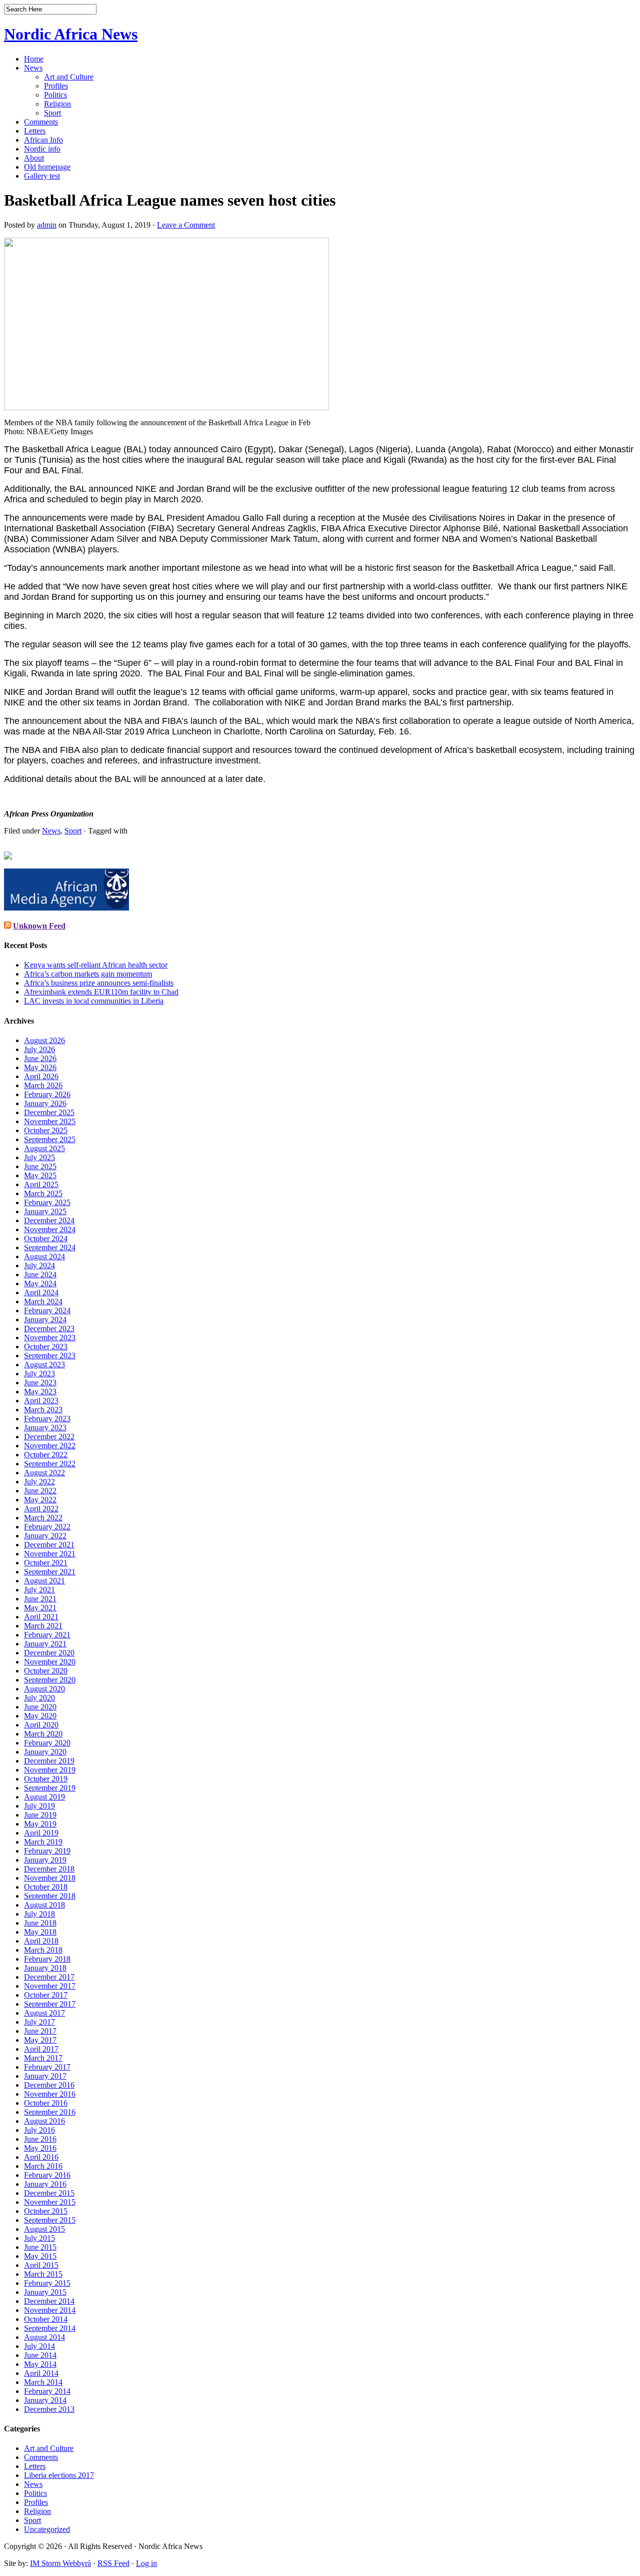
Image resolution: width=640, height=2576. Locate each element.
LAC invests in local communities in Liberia (94, 1001)
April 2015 (41, 2265)
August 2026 (44, 1040)
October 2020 (46, 1671)
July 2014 (39, 2346)
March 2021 (43, 1626)
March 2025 (43, 1193)
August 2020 (44, 1689)
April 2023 (41, 1401)
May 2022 (40, 1500)
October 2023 (46, 1347)
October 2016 (46, 2103)
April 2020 (41, 1725)
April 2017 (41, 2049)
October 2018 (46, 1887)
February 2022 (47, 1527)
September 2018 (50, 1896)
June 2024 (40, 1274)
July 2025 (39, 1157)
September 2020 (50, 1680)
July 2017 (39, 2022)
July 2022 (39, 1482)
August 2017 (44, 2013)
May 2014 (40, 2364)
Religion (57, 104)
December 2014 (49, 2301)
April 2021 (41, 1617)
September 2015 (50, 2220)
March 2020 (43, 1734)
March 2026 (43, 1085)
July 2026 (39, 1049)
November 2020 (50, 1662)
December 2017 (49, 1977)
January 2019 (45, 1860)
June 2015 (40, 2247)
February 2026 (47, 1094)
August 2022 (44, 1473)
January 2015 (45, 2292)
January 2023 (45, 1428)
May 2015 (40, 2256)
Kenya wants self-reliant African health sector (96, 965)
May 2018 (40, 1932)
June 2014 (40, 2355)
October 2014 (46, 2319)
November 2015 (50, 2202)
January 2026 (45, 1103)
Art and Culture (69, 77)
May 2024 (40, 1283)
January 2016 (45, 2184)
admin (47, 225)
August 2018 (44, 1905)
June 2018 (40, 1923)
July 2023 (39, 1374)
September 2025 (50, 1139)
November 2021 (50, 1554)
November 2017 (50, 1986)
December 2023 (49, 1329)
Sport (52, 113)
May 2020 (40, 1716)
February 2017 (47, 2067)
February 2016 (47, 2175)
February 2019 (47, 1851)
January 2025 (45, 1211)
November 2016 (50, 2094)
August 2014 (44, 2337)
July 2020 (39, 1698)
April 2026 (41, 1076)
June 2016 (40, 2139)
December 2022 (49, 1437)
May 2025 (40, 1175)
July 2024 (39, 1265)
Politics (55, 95)
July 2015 (39, 2238)
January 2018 (45, 1968)
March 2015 (43, 2274)
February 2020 (47, 1743)
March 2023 (43, 1410)
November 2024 (50, 1229)
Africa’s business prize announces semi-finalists (99, 983)
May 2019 (40, 1824)
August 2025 (44, 1148)
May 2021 (40, 1608)
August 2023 (44, 1365)
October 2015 (46, 2211)
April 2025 (41, 1184)
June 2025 (40, 1166)
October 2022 (46, 1455)
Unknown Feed (39, 926)
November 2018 (50, 1878)
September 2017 (50, 2004)
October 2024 (46, 1238)
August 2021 (44, 1581)
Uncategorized (47, 2529)
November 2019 (50, 1770)
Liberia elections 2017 (59, 2475)
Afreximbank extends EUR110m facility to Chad (101, 992)
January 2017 (45, 2076)
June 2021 (40, 1599)
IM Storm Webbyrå (60, 2563)
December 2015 (49, 2193)
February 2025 (47, 1202)
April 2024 (41, 1293)
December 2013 (49, 2409)
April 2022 (41, 1509)
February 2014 (47, 2391)
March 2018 (43, 1950)
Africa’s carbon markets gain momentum (88, 974)
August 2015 (44, 2229)
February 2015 (47, 2283)
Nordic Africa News (71, 34)
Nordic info (42, 149)
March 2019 (43, 1842)
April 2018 (41, 1941)
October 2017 (46, 1995)
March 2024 (43, 1302)
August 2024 (44, 1256)
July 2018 (39, 1914)
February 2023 (47, 1419)
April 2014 (41, 2373)
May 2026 (40, 1067)
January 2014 (45, 2400)
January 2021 (45, 1644)
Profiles (56, 86)
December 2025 (49, 1112)
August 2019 (44, 1797)
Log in (146, 2563)
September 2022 (50, 1464)
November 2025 (50, 1121)
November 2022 (50, 1446)
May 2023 (40, 1392)
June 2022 (40, 1491)
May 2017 (40, 2040)
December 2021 (49, 1545)
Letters (35, 131)
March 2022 (43, 1518)
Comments (41, 122)
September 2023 (50, 1356)
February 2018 (47, 1959)
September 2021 (50, 1572)
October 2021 (46, 1563)
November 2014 (50, 2310)
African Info (43, 140)
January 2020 (45, 1752)
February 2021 (47, 1635)
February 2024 (47, 1311)
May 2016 (40, 2148)
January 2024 (45, 1320)
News (33, 68)
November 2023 (50, 1338)
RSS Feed (113, 2563)
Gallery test (42, 176)
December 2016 (49, 2085)
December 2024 (49, 1220)
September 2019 (50, 1788)
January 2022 (45, 1536)
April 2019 (41, 1833)
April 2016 (41, 2157)
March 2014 (43, 2382)
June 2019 (40, 1815)
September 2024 (50, 1247)
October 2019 (46, 1779)
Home (34, 59)
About (34, 158)
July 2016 (39, 2130)
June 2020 (40, 1707)
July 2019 (39, 1806)
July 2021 (39, 1590)
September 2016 (50, 2112)
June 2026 (40, 1058)
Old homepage (47, 167)
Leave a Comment (186, 225)
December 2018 (49, 1869)
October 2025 (46, 1130)
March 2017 (43, 2058)
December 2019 (49, 1761)
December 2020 (49, 1653)
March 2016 (43, 2166)
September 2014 (50, 2328)
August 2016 (44, 2121)
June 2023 (40, 1383)
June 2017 (40, 2031)
